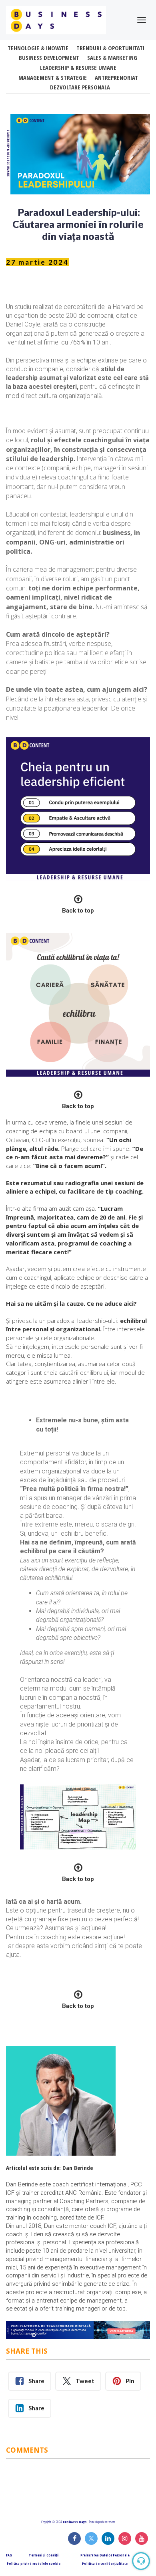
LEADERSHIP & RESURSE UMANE (78, 68)
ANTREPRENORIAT (116, 78)
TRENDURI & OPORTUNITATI (110, 48)
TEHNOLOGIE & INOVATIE (38, 48)
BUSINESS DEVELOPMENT (49, 58)
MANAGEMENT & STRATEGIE (53, 78)
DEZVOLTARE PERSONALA (80, 87)
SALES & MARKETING (112, 58)
